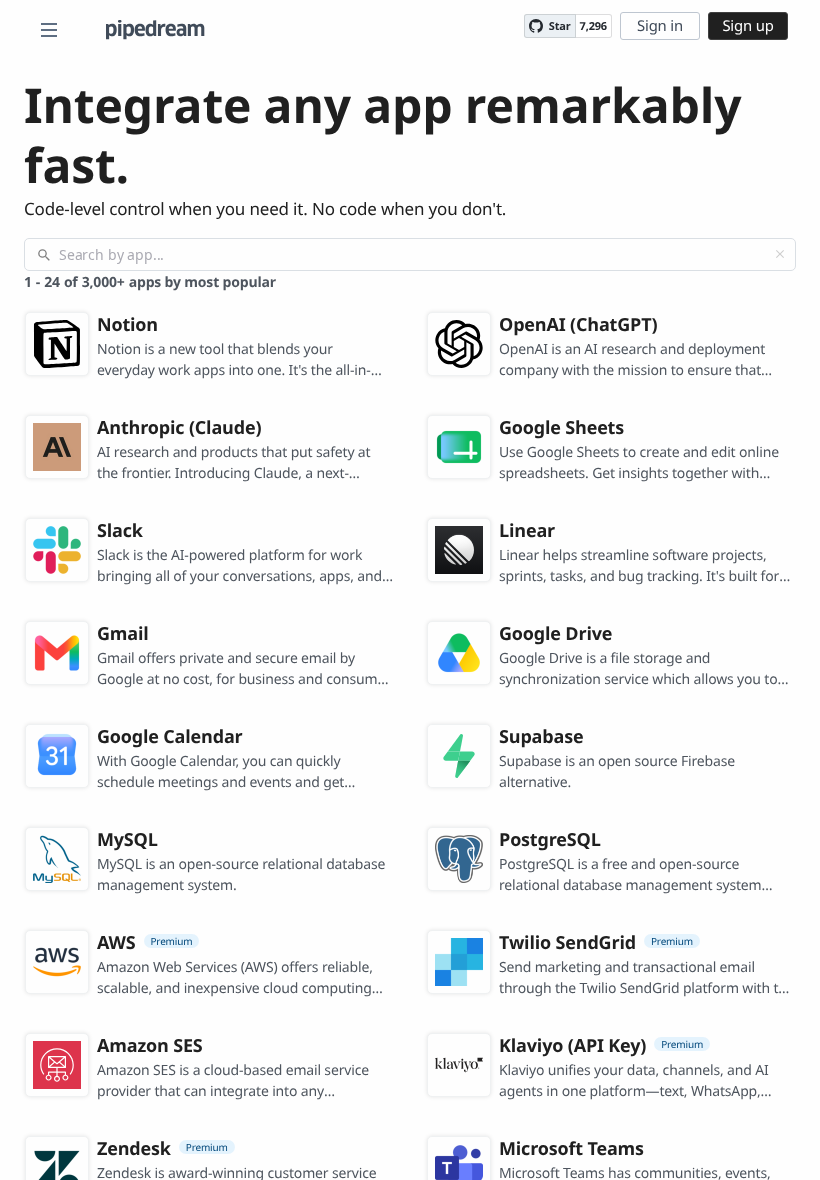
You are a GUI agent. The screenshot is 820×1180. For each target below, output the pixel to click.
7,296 (593, 26)
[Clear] (780, 254)
